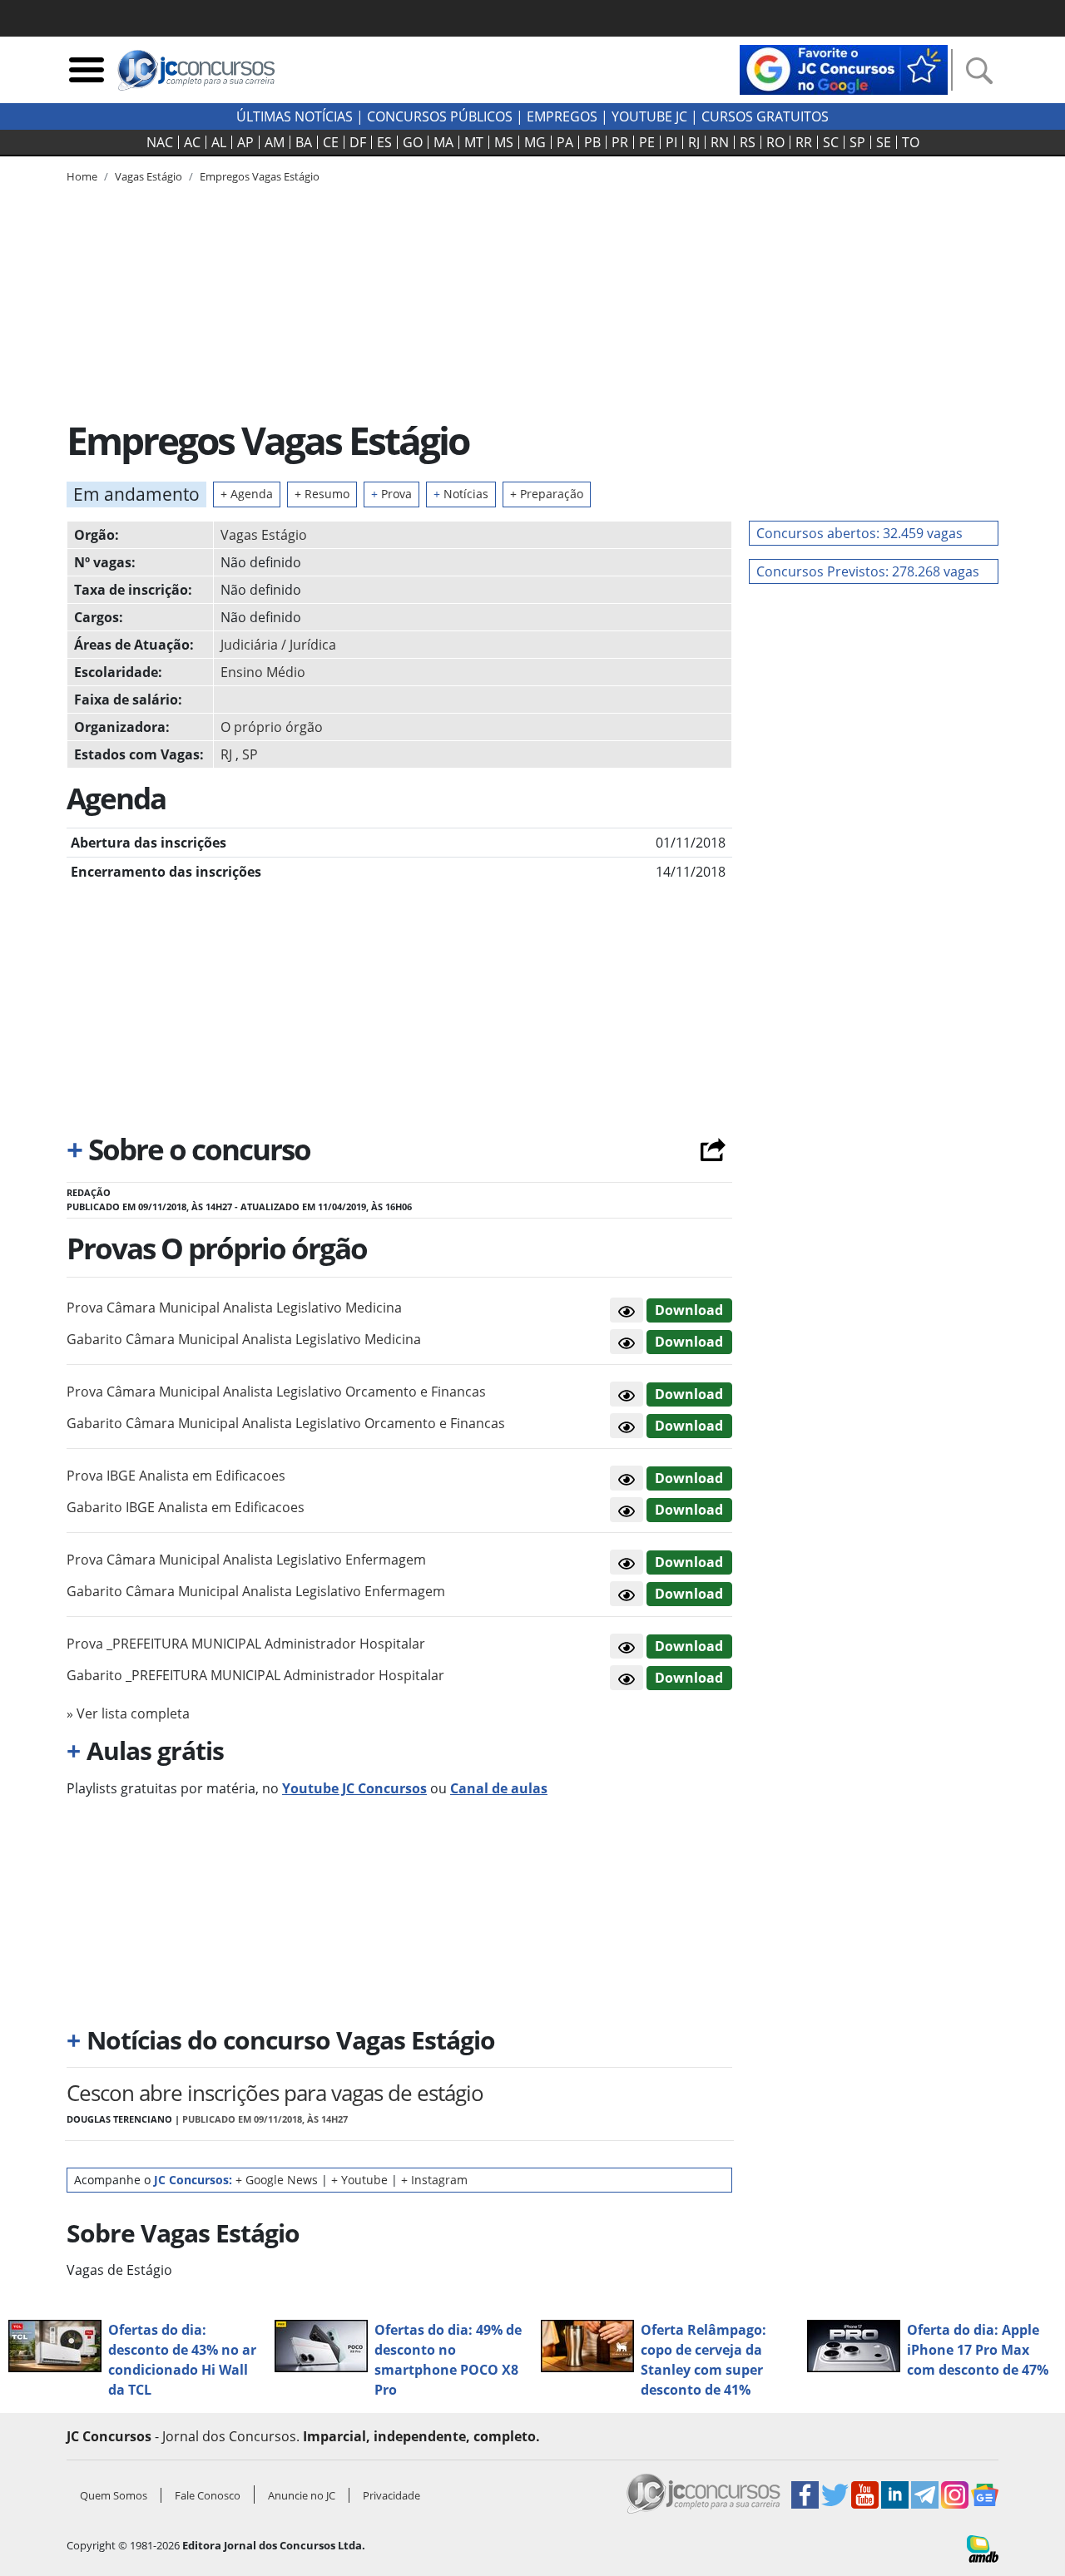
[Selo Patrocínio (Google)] (844, 68)
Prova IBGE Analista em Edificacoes (176, 1476)
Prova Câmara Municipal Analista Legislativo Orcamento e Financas (276, 1392)
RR (804, 142)
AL (219, 142)
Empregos (562, 116)
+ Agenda (247, 494)
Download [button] (689, 1310)
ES (384, 142)
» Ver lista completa (128, 1713)
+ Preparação (547, 494)
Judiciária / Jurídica (278, 645)
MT (474, 142)
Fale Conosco (208, 2495)
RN (720, 142)
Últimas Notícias (295, 116)
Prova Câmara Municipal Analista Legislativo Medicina (234, 1308)
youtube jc (649, 116)
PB (592, 142)
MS (504, 142)
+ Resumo (322, 494)
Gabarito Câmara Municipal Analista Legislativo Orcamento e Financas (286, 1423)
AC (192, 142)
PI (671, 142)
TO (911, 142)
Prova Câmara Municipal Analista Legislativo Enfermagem (246, 1560)
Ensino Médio (263, 672)
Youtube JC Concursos (354, 1788)
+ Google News (277, 2180)
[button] (627, 1310)
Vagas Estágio (264, 535)
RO (775, 142)
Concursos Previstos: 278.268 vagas (868, 571)
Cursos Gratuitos (765, 116)
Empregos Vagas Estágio (260, 176)
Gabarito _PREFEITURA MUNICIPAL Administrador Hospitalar (255, 1675)
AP (245, 142)
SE (884, 142)
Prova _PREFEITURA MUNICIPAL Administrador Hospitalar (246, 1644)
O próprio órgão (272, 727)
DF (358, 142)
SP (857, 142)
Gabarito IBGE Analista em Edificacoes (186, 1507)
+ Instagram (434, 2180)
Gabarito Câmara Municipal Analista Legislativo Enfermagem (256, 1591)
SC (831, 142)
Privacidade (391, 2495)
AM (275, 142)
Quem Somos (114, 2495)
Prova (391, 494)
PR (620, 142)
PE (647, 142)
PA (565, 142)
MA (443, 142)
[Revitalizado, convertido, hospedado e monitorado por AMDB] (983, 2548)
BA (304, 142)
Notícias (461, 494)
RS (748, 142)
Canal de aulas (499, 1788)
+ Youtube (359, 2180)
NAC (160, 142)
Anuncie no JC (302, 2495)
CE (331, 142)
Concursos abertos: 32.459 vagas (859, 533)
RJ (694, 142)
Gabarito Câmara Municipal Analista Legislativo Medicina (244, 1339)
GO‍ (413, 142)
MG (535, 142)
